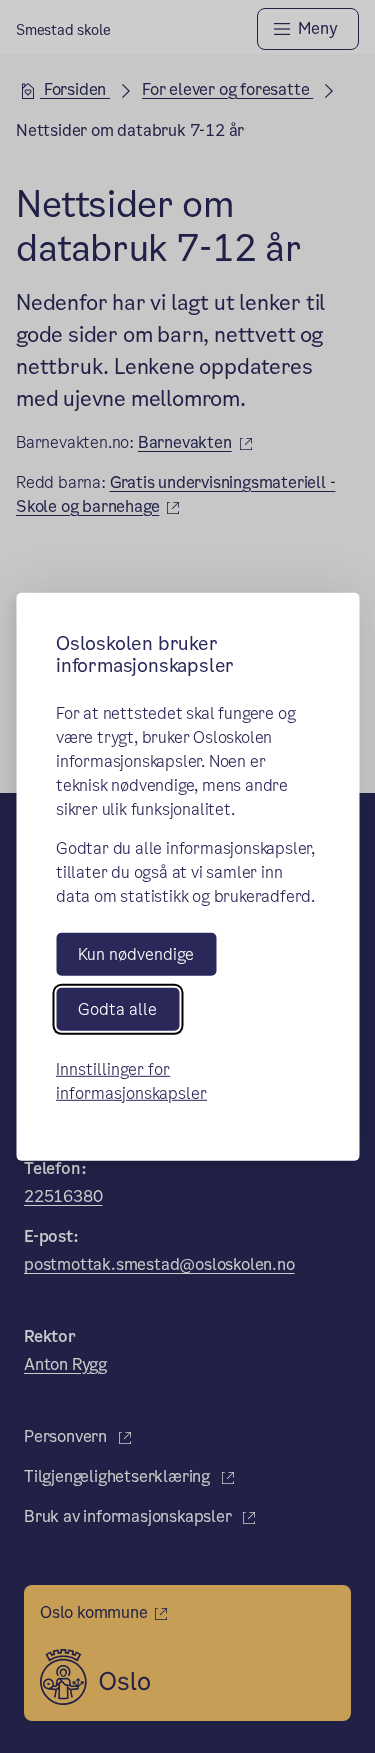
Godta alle (117, 1009)
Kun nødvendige (136, 953)
